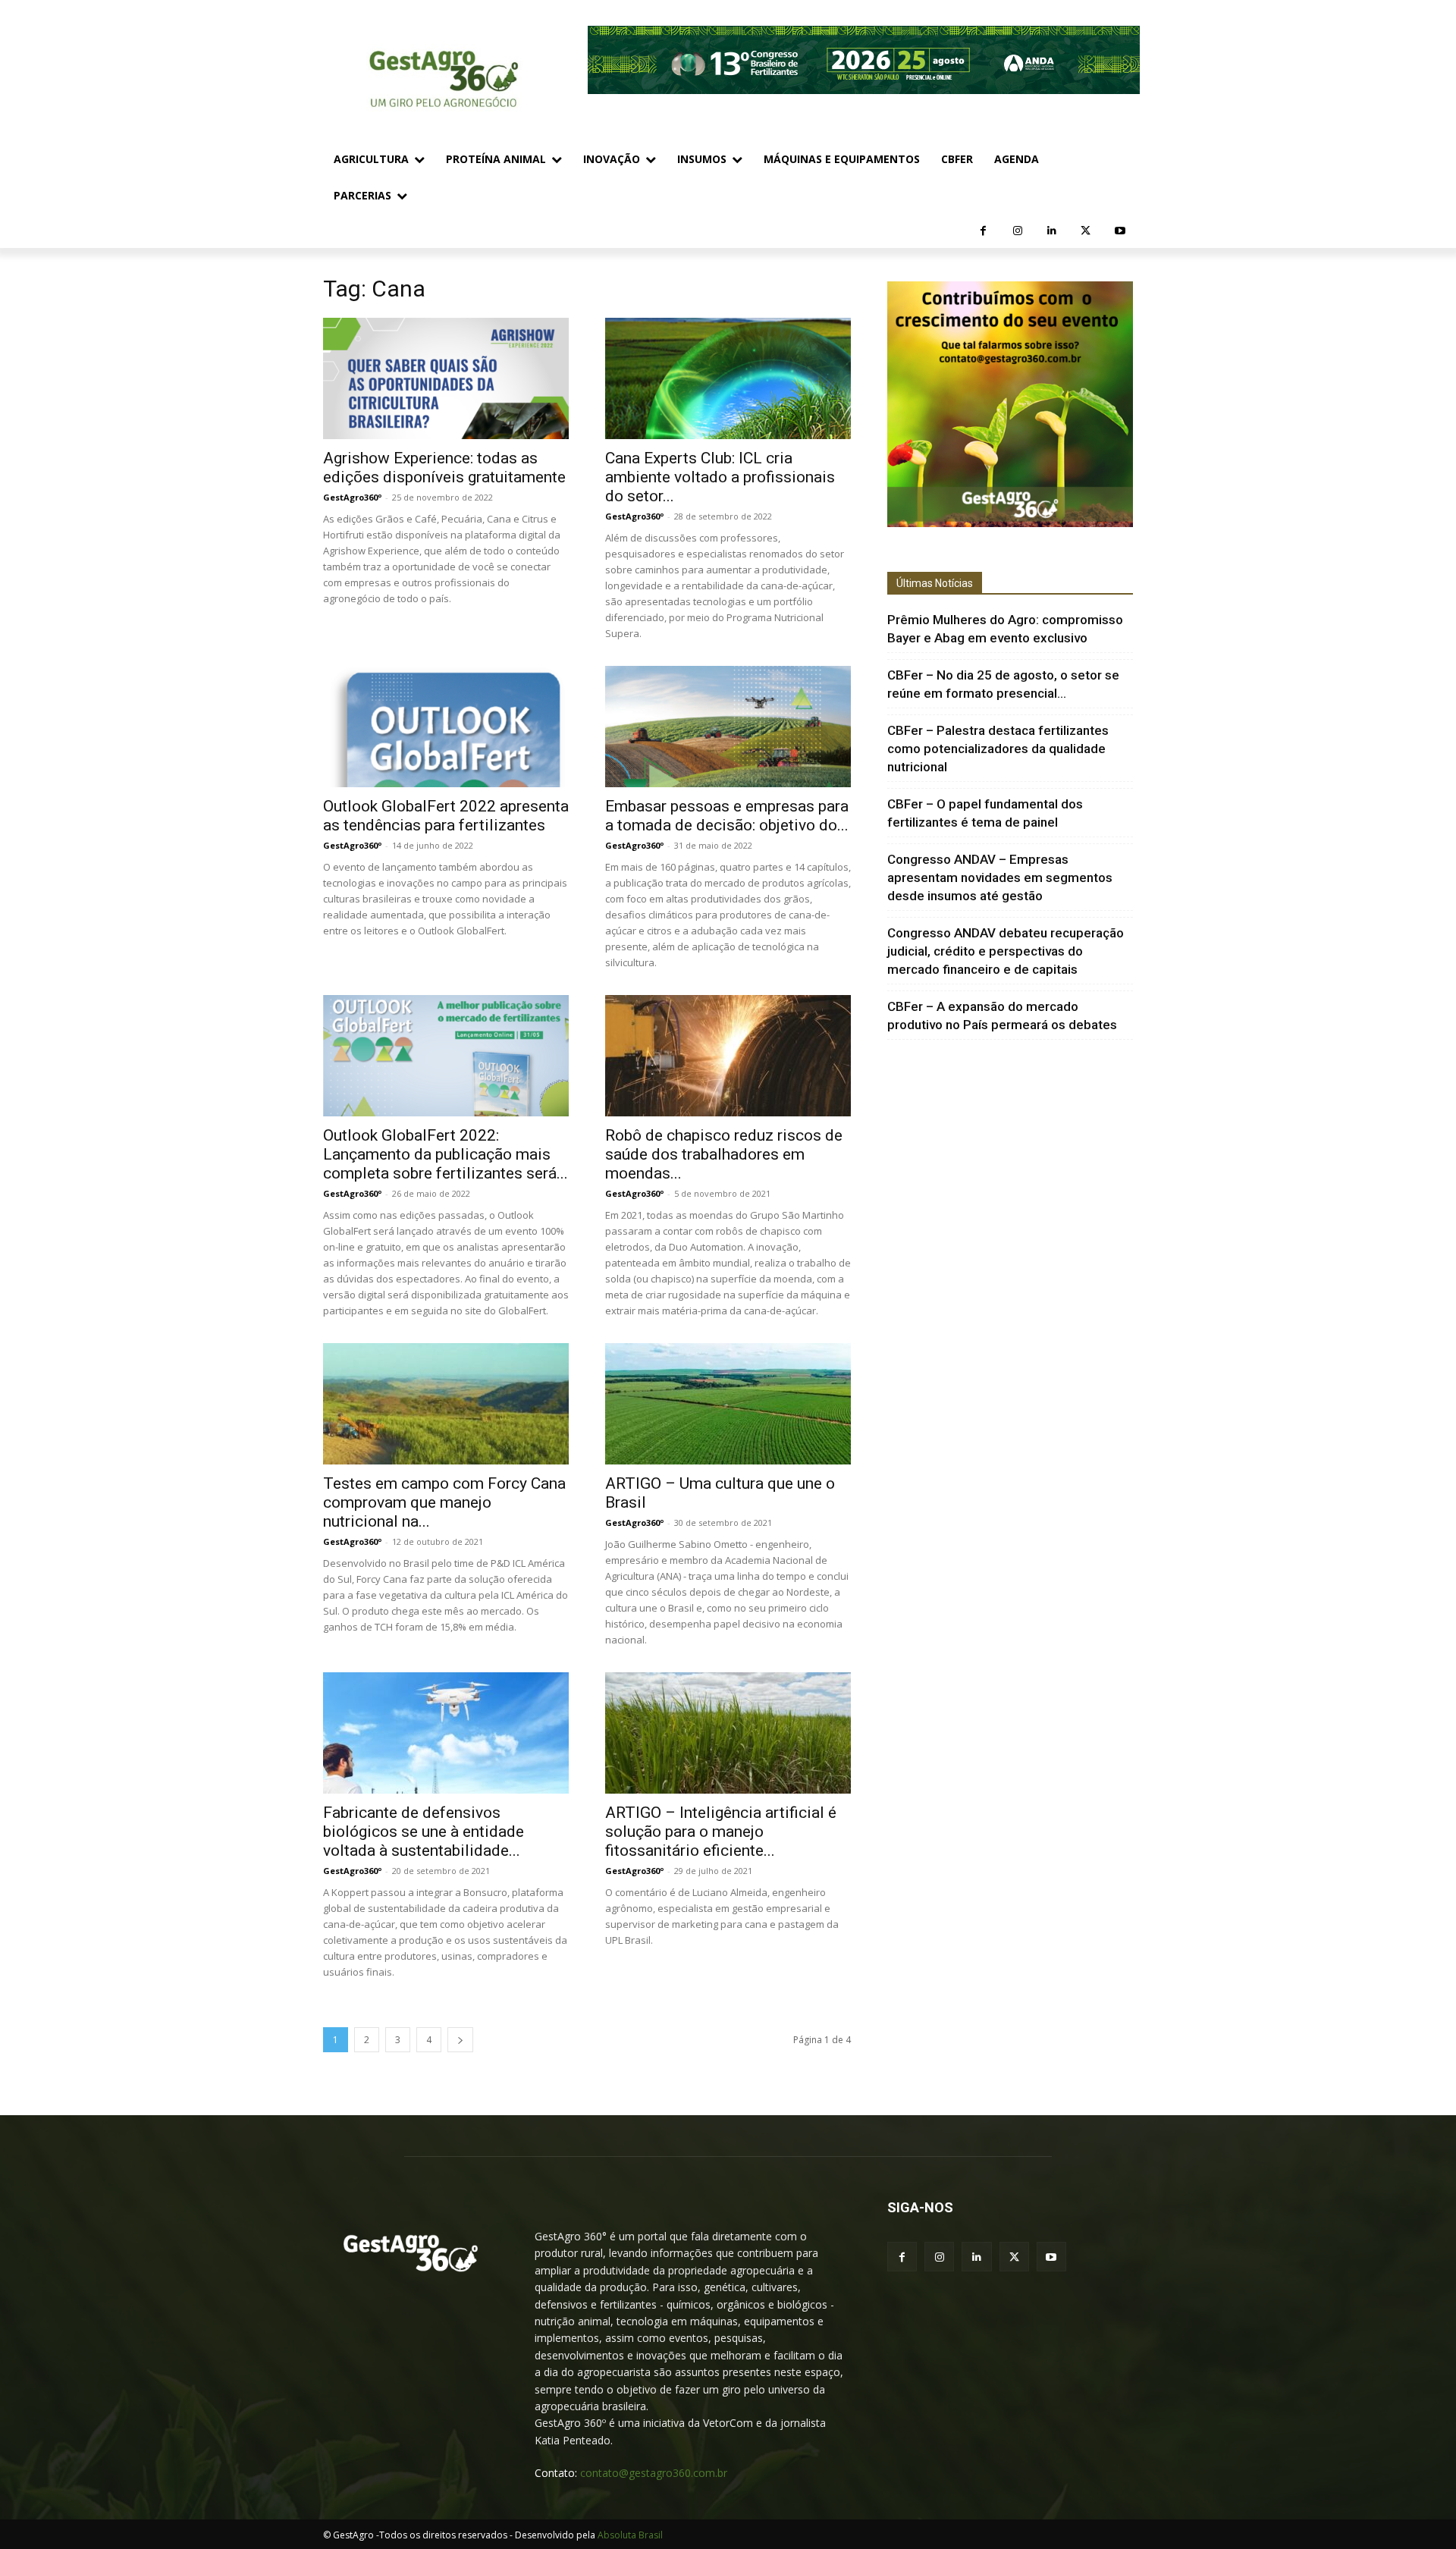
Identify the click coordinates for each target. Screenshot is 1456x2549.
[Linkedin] (1051, 231)
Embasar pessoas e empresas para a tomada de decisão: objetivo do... (727, 816)
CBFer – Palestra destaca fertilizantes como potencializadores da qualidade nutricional (998, 749)
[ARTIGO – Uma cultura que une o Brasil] (728, 1404)
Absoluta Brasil (630, 2535)
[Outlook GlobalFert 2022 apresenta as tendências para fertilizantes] (446, 727)
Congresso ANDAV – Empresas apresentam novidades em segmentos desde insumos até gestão (1000, 877)
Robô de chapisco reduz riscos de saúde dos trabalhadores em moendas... (724, 1154)
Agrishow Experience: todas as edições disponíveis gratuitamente (444, 468)
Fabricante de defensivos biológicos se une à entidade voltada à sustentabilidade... (424, 1832)
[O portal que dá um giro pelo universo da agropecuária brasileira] (411, 2253)
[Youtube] (1120, 231)
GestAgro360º (352, 497)
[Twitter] (1086, 231)
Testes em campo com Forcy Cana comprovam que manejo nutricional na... (444, 1502)
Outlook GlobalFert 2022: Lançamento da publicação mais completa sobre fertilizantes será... (446, 1154)
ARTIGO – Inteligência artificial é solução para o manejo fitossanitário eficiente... (721, 1832)
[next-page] (460, 2040)
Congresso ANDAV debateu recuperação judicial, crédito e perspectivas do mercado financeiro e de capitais (1006, 951)
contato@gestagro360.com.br (654, 2473)
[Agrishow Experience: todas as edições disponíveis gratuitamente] (446, 378)
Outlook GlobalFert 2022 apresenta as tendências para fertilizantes (446, 816)
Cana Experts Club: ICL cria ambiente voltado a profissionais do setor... (720, 477)
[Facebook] (983, 231)
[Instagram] (1017, 231)
